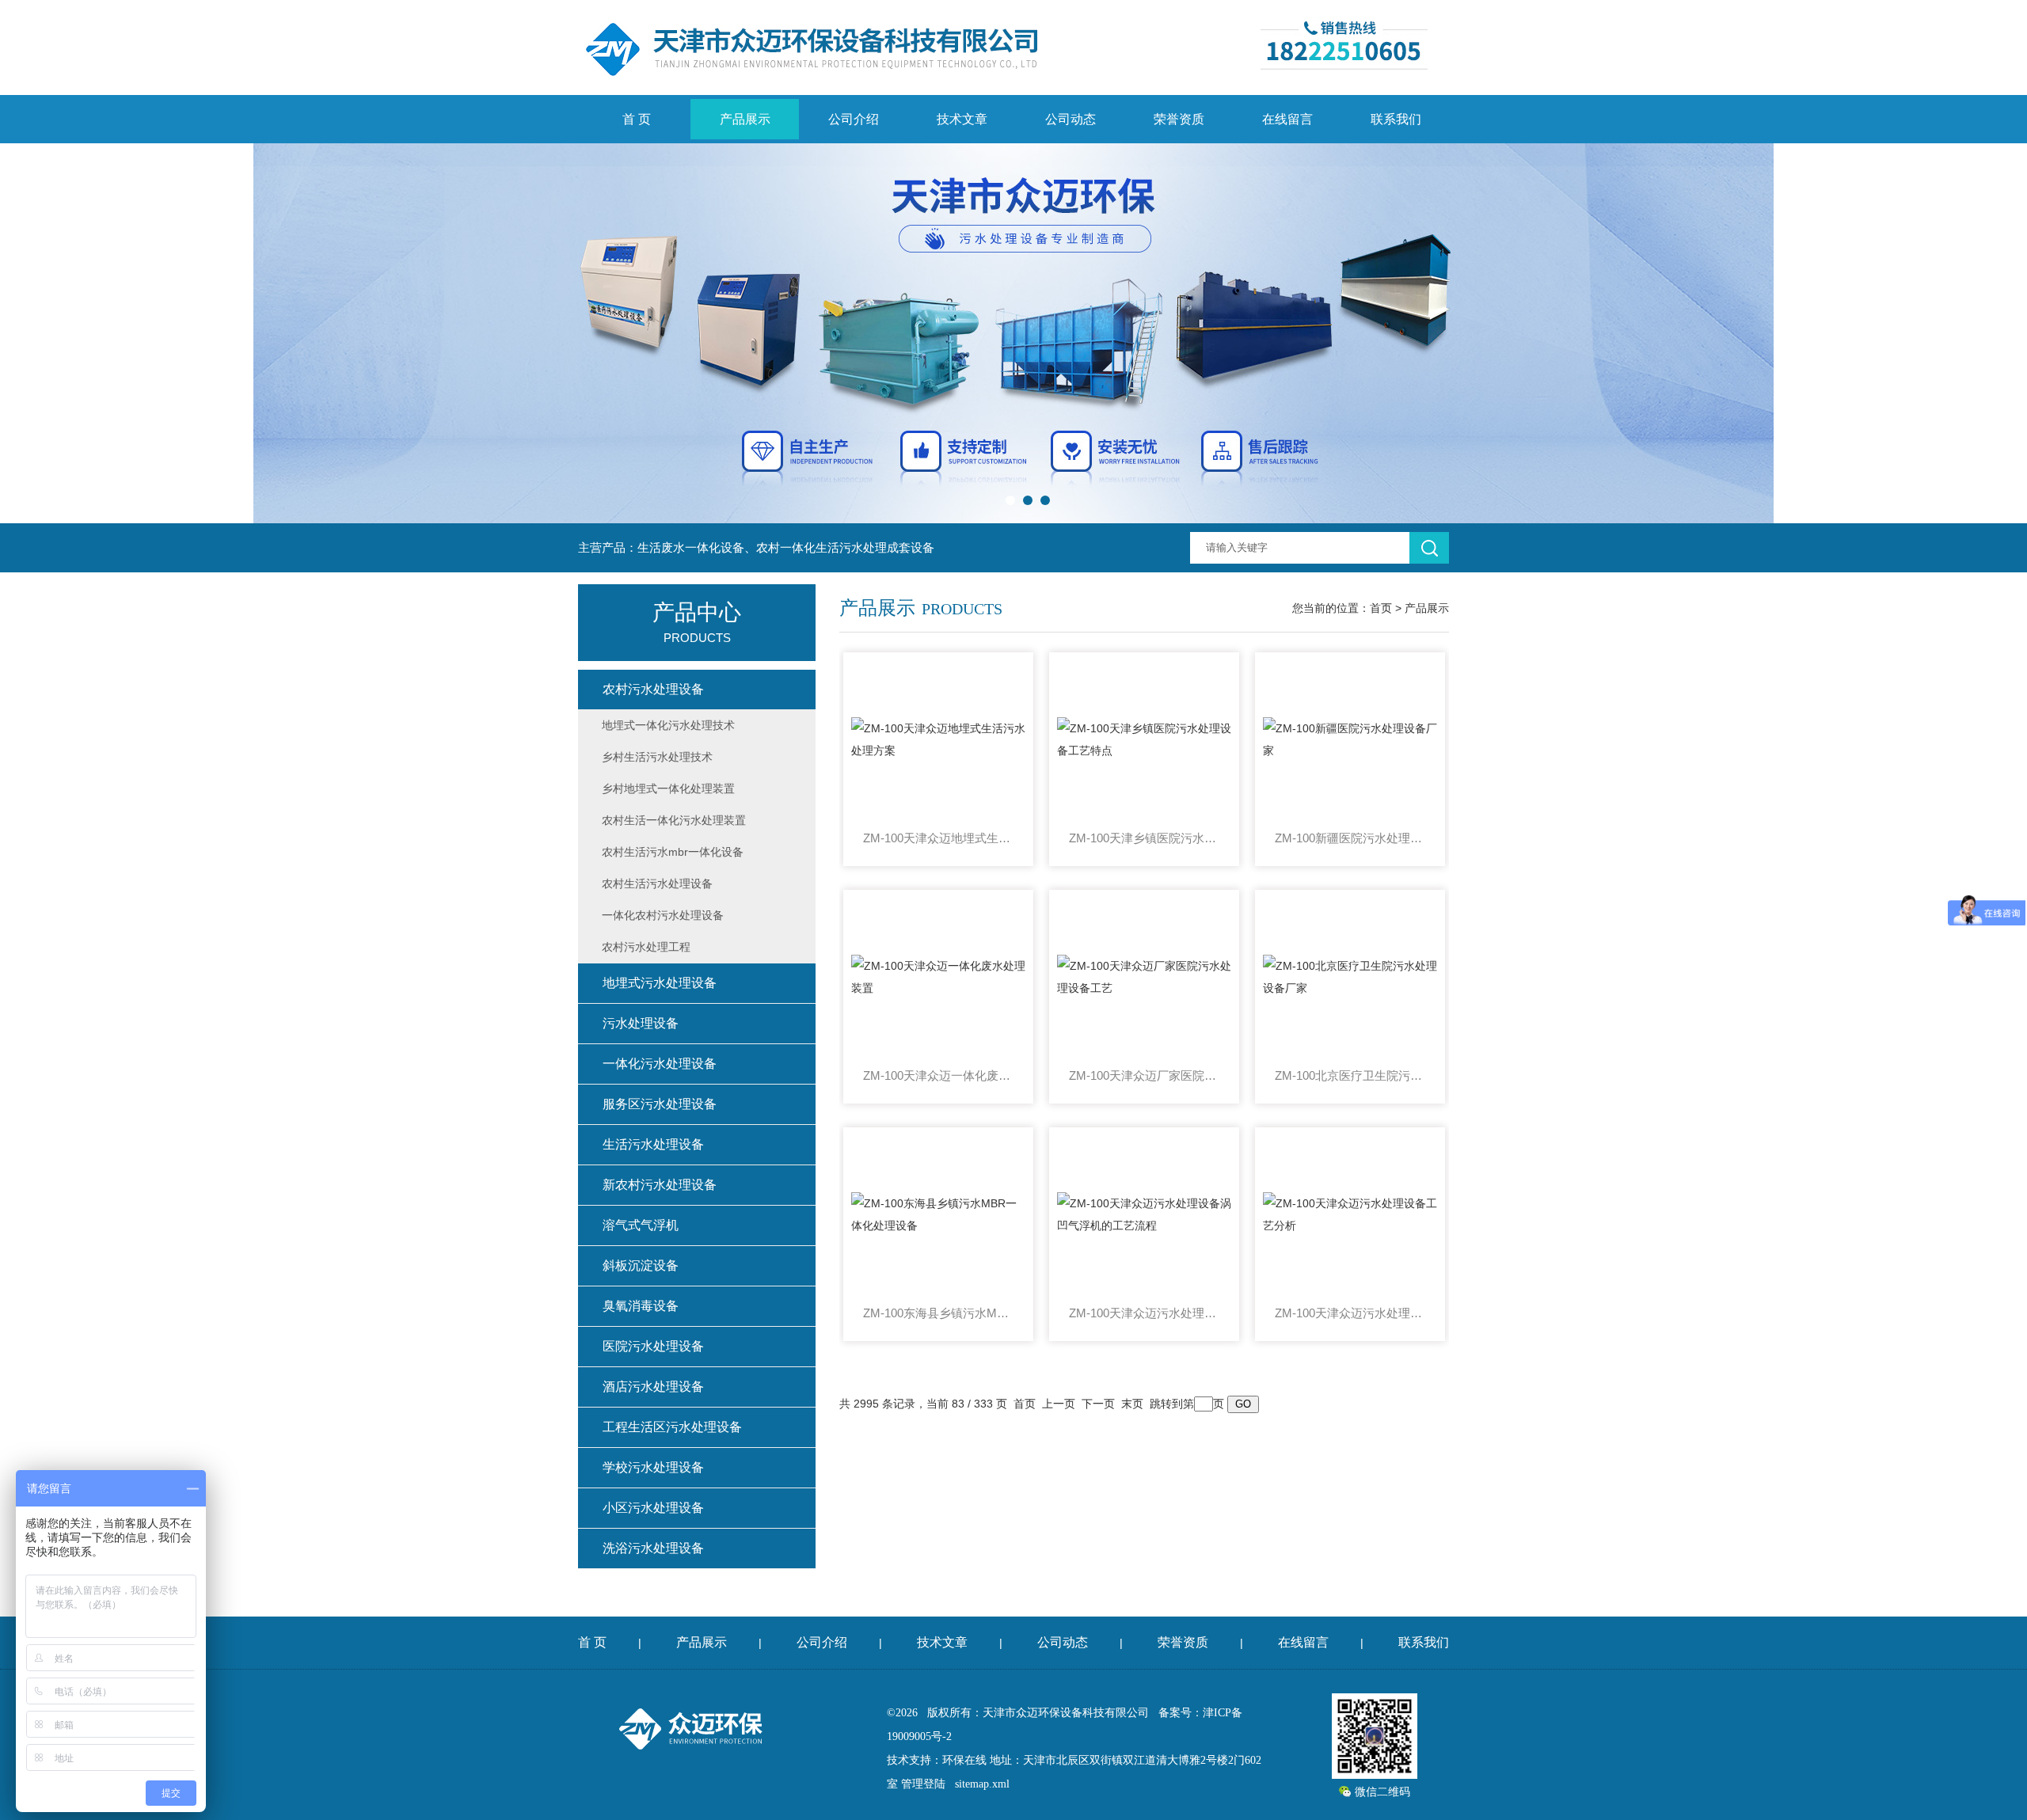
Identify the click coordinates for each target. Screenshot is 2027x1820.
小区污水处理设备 (653, 1508)
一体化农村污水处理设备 (663, 915)
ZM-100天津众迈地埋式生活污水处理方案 (938, 838)
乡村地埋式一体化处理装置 (668, 788)
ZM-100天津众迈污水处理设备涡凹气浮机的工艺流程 (1144, 1313)
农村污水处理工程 (646, 947)
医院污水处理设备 (653, 1346)
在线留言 (1287, 119)
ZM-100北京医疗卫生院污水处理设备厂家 (1350, 1075)
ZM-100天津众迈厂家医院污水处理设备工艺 (1144, 1075)
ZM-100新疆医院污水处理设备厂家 (1350, 838)
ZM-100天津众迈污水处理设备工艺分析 (1350, 1313)
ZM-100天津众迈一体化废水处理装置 (938, 1075)
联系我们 (1396, 119)
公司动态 (1071, 119)
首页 (1381, 608)
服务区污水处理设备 (660, 1104)
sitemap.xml (982, 1784)
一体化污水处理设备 (660, 1064)
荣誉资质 (1179, 119)
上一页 (1059, 1404)
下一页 (1098, 1404)
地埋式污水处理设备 (660, 983)
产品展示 (745, 119)
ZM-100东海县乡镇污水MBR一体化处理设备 (938, 1313)
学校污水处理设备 (653, 1467)
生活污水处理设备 (653, 1144)
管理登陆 (923, 1784)
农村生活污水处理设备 (657, 883)
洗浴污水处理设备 (653, 1548)
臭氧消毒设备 (641, 1306)
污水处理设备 (641, 1023)
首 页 (637, 119)
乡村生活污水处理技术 (657, 757)
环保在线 (964, 1760)
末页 (1132, 1404)
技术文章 (962, 119)
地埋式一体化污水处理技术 (668, 725)
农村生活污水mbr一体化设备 (673, 852)
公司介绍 (854, 119)
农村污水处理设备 (653, 689)
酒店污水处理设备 (653, 1387)
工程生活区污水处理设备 (672, 1427)
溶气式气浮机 (641, 1225)
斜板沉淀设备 (641, 1265)
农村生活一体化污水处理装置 (674, 820)
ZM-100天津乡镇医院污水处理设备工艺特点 (1144, 838)
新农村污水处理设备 (660, 1185)
